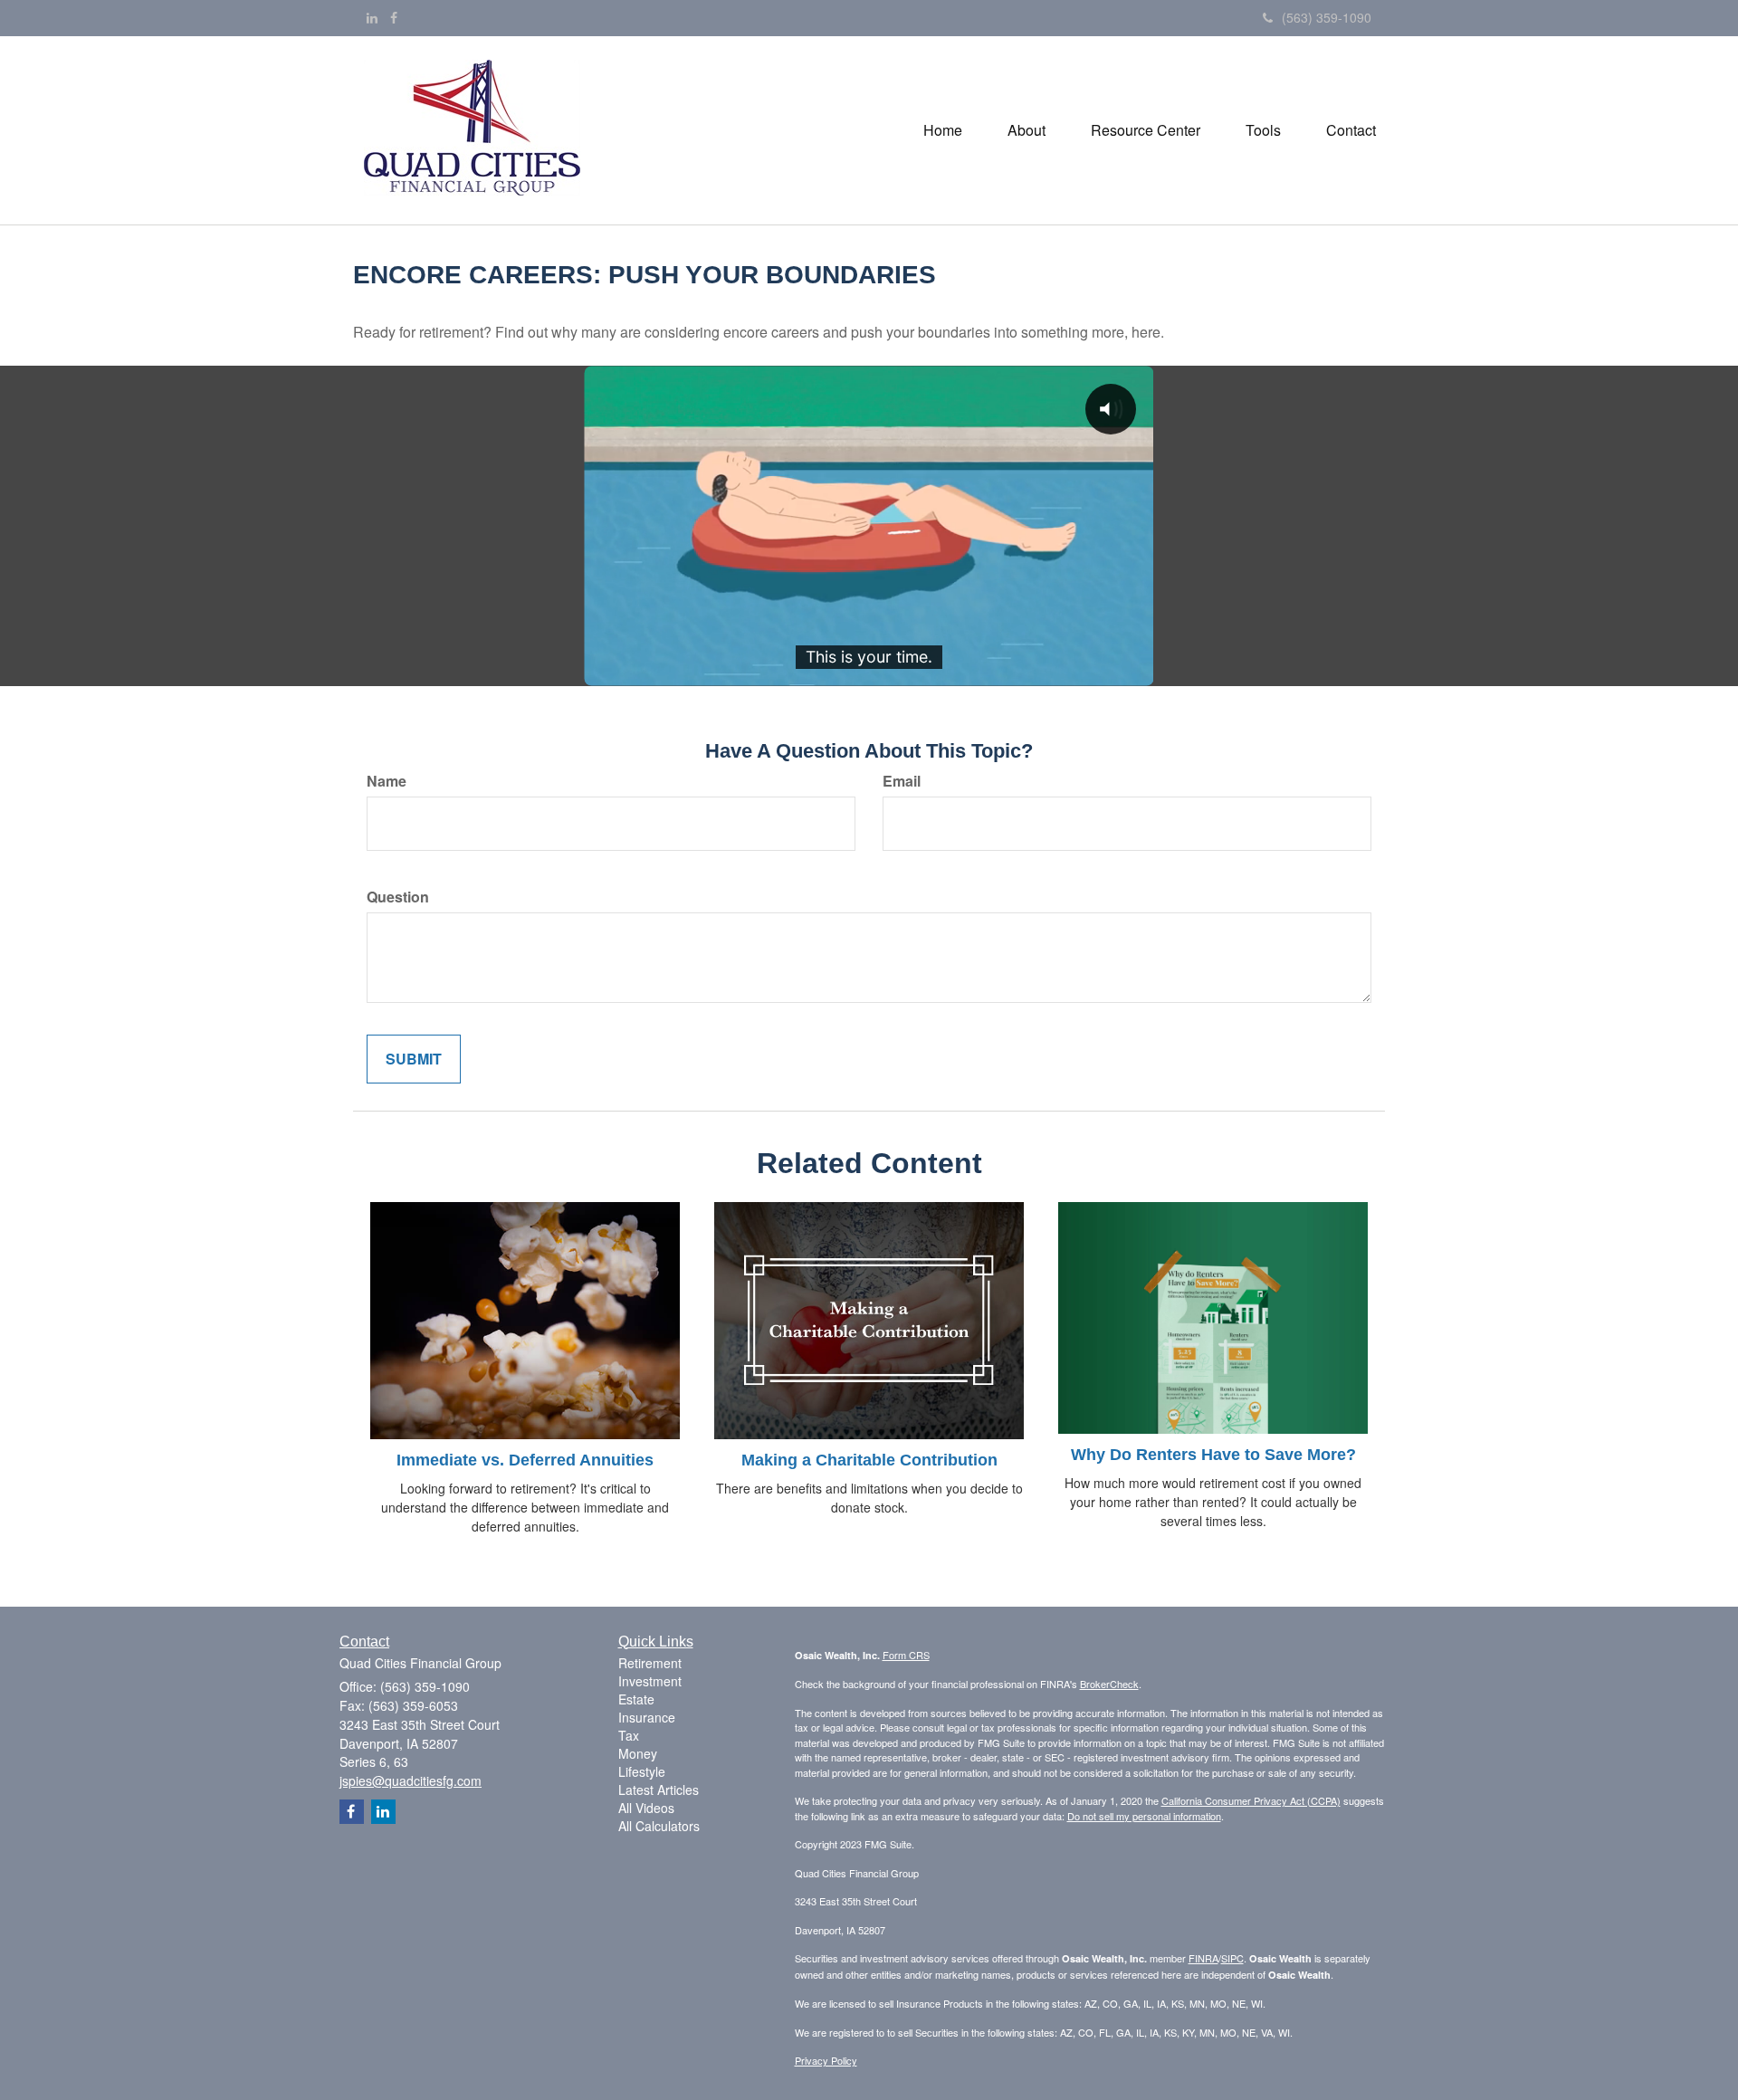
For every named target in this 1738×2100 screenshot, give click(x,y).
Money (638, 1753)
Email (902, 781)
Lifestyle (642, 1771)
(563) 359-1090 (1327, 17)
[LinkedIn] (372, 17)
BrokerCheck (1109, 1684)
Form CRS (906, 1655)
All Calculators (659, 1826)
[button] (1027, 130)
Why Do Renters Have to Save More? (1213, 1455)
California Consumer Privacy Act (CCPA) (1251, 1800)
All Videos (646, 1808)
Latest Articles (659, 1790)
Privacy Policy (826, 2060)
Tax (629, 1735)
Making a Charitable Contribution (869, 1460)
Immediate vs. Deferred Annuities (525, 1460)
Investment (650, 1681)
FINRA (1203, 1958)
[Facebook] (394, 17)
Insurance (647, 1717)
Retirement (650, 1663)
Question (398, 897)
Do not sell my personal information (1144, 1816)
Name (387, 781)
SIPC (1232, 1958)
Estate (636, 1699)
